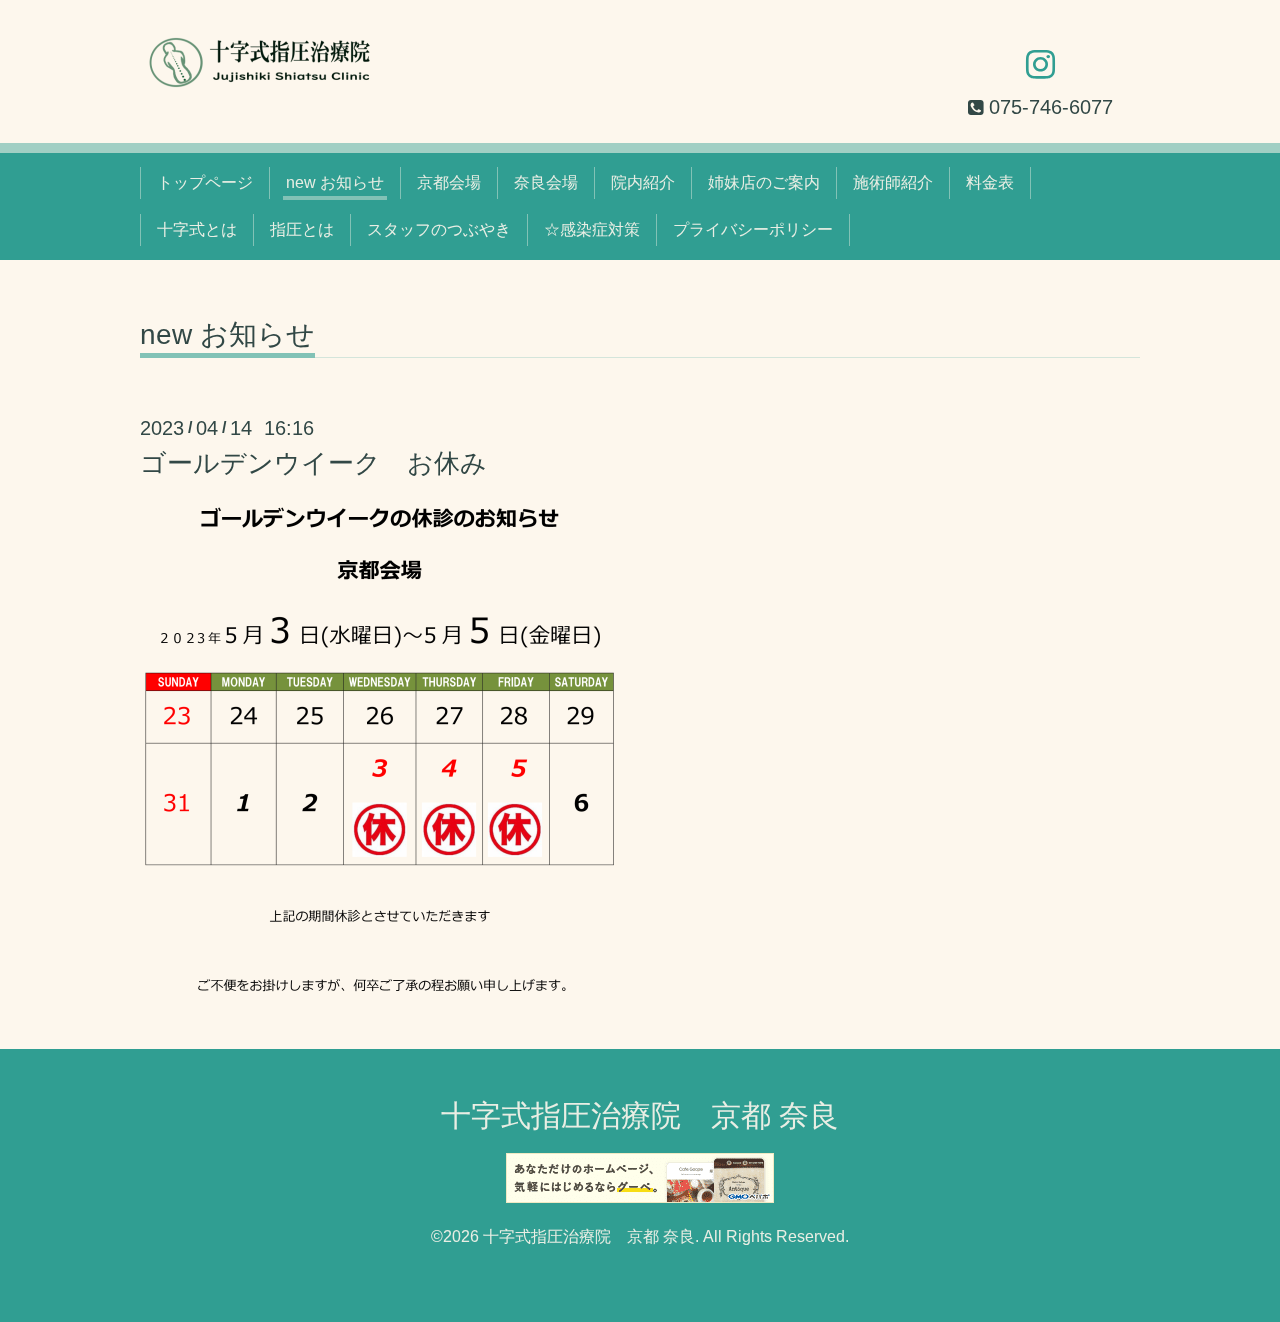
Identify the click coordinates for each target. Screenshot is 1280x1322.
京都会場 (449, 182)
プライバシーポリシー (753, 229)
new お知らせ (335, 182)
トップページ (205, 182)
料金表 (990, 182)
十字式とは (197, 229)
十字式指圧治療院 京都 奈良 (640, 1115)
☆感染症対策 (592, 229)
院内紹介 (643, 182)
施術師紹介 (893, 182)
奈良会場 (546, 182)
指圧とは (302, 229)
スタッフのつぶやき (439, 229)
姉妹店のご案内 (764, 182)
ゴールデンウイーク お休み (313, 463)
